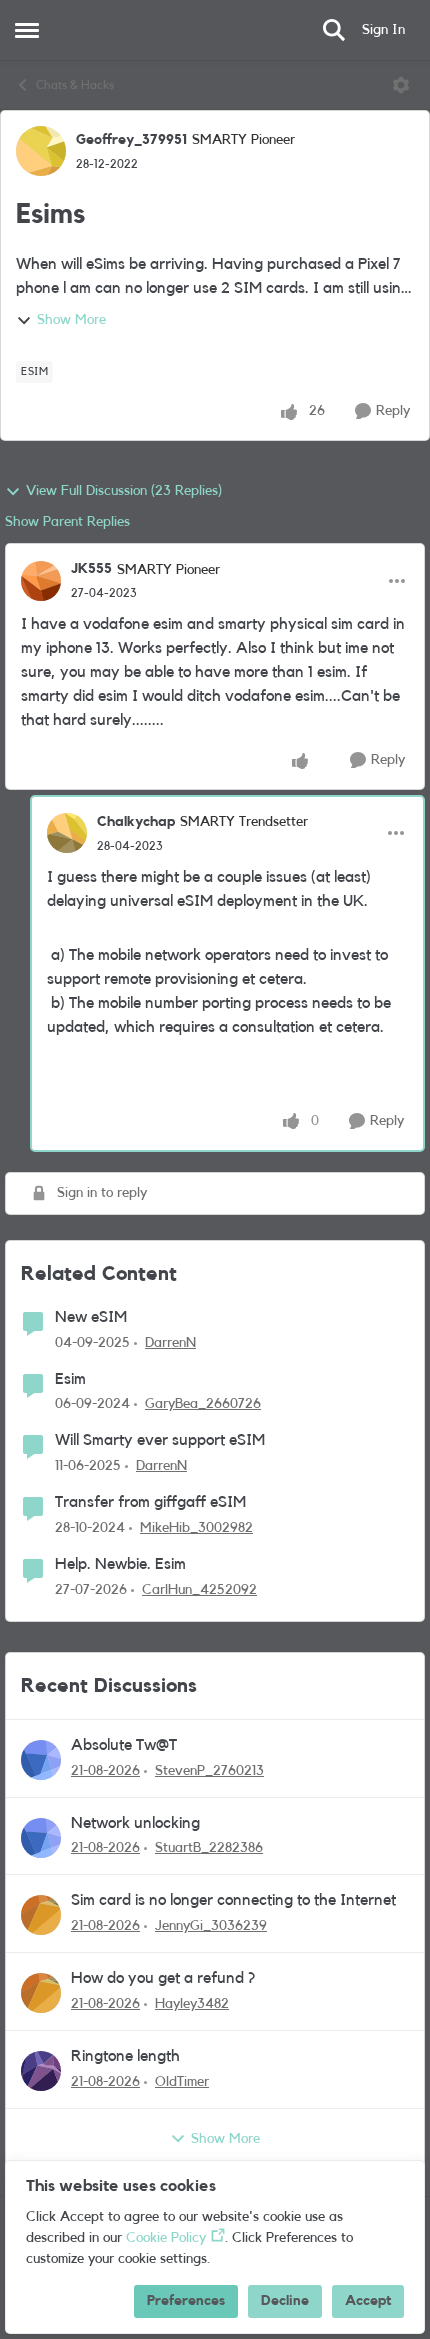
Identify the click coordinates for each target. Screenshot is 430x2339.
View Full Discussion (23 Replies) (124, 491)
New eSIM (91, 1317)
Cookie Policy (166, 2238)
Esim (70, 1379)
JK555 (91, 569)
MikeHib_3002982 (196, 1528)
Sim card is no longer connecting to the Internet (233, 1900)
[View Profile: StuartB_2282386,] (41, 1838)
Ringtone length (125, 2056)
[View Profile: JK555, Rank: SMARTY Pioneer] (41, 581)
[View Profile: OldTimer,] (41, 2071)
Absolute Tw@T (124, 1745)
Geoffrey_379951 (131, 140)
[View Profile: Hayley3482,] (41, 1993)
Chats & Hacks (75, 85)
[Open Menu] (401, 85)
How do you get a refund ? (163, 1978)
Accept (368, 2301)
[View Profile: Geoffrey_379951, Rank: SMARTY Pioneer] (41, 151)
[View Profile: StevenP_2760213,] (41, 1760)
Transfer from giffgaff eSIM (150, 1502)
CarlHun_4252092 (199, 1590)
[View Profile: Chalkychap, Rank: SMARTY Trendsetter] (67, 833)
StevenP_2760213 (209, 1771)
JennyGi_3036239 (211, 1926)
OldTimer (182, 2082)
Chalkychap (136, 822)
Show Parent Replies (67, 522)
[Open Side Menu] (27, 30)
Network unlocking (135, 1823)
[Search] (334, 30)
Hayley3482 (192, 2004)
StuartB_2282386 (209, 1848)
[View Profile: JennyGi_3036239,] (41, 1915)
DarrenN (170, 1343)
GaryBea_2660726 (203, 1404)
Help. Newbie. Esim (120, 1564)
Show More (71, 320)
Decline (285, 2301)
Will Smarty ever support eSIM (160, 1440)
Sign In (383, 30)
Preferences (186, 2301)
